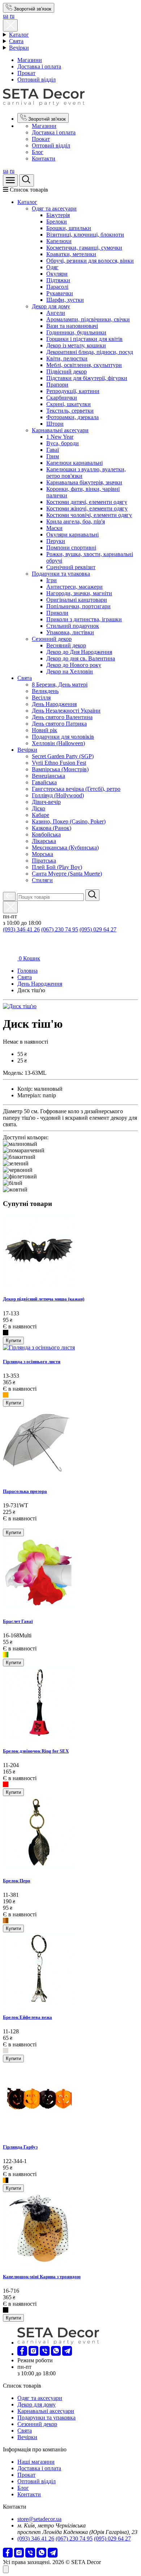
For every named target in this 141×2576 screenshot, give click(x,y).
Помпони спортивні (71, 548)
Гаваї (53, 450)
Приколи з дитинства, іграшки (84, 619)
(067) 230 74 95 (60, 929)
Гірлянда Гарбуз (20, 2147)
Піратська (44, 861)
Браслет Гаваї (18, 1621)
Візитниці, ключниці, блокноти (85, 235)
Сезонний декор (52, 639)
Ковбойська (46, 834)
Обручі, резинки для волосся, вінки (90, 261)
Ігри (52, 580)
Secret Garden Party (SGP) (63, 756)
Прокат (26, 73)
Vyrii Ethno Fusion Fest (59, 763)
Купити (13, 1341)
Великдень (45, 691)
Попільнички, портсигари (78, 606)
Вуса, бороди (63, 443)
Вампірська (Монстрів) (60, 769)
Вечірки (19, 48)
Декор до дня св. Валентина (81, 658)
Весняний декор (66, 645)
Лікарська (44, 841)
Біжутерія (58, 215)
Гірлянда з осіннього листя (32, 1362)
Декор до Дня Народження (79, 652)
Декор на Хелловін (70, 671)
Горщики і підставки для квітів (84, 339)
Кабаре (40, 815)
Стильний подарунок (73, 626)
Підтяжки (58, 280)
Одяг (52, 267)
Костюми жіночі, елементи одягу (87, 508)
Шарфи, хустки (65, 300)
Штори (55, 424)
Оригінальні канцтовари (77, 600)
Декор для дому (51, 306)
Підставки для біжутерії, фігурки (87, 378)
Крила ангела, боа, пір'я (76, 521)
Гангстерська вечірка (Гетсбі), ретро (76, 789)
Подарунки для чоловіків (63, 737)
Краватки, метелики (71, 254)
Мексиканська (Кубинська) (65, 847)
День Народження (54, 704)
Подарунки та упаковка (61, 574)
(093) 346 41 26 (21, 929)
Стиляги (42, 880)
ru (12, 16)
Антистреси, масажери (74, 587)
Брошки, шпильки (69, 228)
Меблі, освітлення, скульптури (84, 365)
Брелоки (57, 222)
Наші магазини (36, 2462)
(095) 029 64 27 (98, 929)
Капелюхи (59, 241)
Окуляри (57, 274)
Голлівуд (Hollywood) (58, 795)
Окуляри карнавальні (72, 535)
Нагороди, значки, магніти (79, 593)
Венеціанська (48, 776)
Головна (27, 971)
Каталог (19, 35)
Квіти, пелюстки (67, 358)
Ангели (56, 313)
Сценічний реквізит (71, 567)
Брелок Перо (17, 1881)
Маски (54, 528)
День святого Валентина (62, 717)
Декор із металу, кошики (76, 345)
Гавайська (44, 782)
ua (6, 16)
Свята (16, 41)
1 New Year (60, 437)
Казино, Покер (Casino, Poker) (69, 821)
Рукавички (60, 293)
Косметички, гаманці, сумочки (84, 248)
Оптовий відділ (37, 80)
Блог (38, 152)
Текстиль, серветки (70, 411)
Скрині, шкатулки (69, 404)
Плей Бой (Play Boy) (57, 867)
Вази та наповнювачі (72, 326)
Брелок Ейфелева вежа (27, 2017)
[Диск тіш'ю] (20, 1006)
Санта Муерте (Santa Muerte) (67, 874)
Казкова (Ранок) (52, 828)
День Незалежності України (66, 711)
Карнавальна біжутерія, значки (84, 482)
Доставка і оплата (39, 66)
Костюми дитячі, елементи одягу (87, 502)
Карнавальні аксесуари (60, 430)
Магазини (30, 60)
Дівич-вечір (46, 802)
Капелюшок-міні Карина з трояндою (42, 2277)
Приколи (57, 613)
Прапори (57, 385)
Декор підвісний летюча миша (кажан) (44, 1299)
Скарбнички (62, 398)
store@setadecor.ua (39, 2519)
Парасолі (57, 287)
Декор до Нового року (74, 665)
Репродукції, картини (73, 391)
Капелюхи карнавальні (74, 463)
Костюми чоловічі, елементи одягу (89, 515)
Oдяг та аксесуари (54, 208)
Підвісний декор (67, 371)
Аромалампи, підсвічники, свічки (88, 319)
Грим (53, 456)
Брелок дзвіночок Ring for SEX (36, 1751)
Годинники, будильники (76, 332)
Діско (39, 808)
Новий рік (44, 730)
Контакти (44, 158)
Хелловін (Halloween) (58, 743)
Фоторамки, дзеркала (72, 417)
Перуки (56, 541)
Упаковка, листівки (70, 632)
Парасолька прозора (25, 1491)
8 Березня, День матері (60, 684)
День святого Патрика (59, 724)
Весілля (41, 698)
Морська (42, 854)
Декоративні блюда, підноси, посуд (90, 352)
